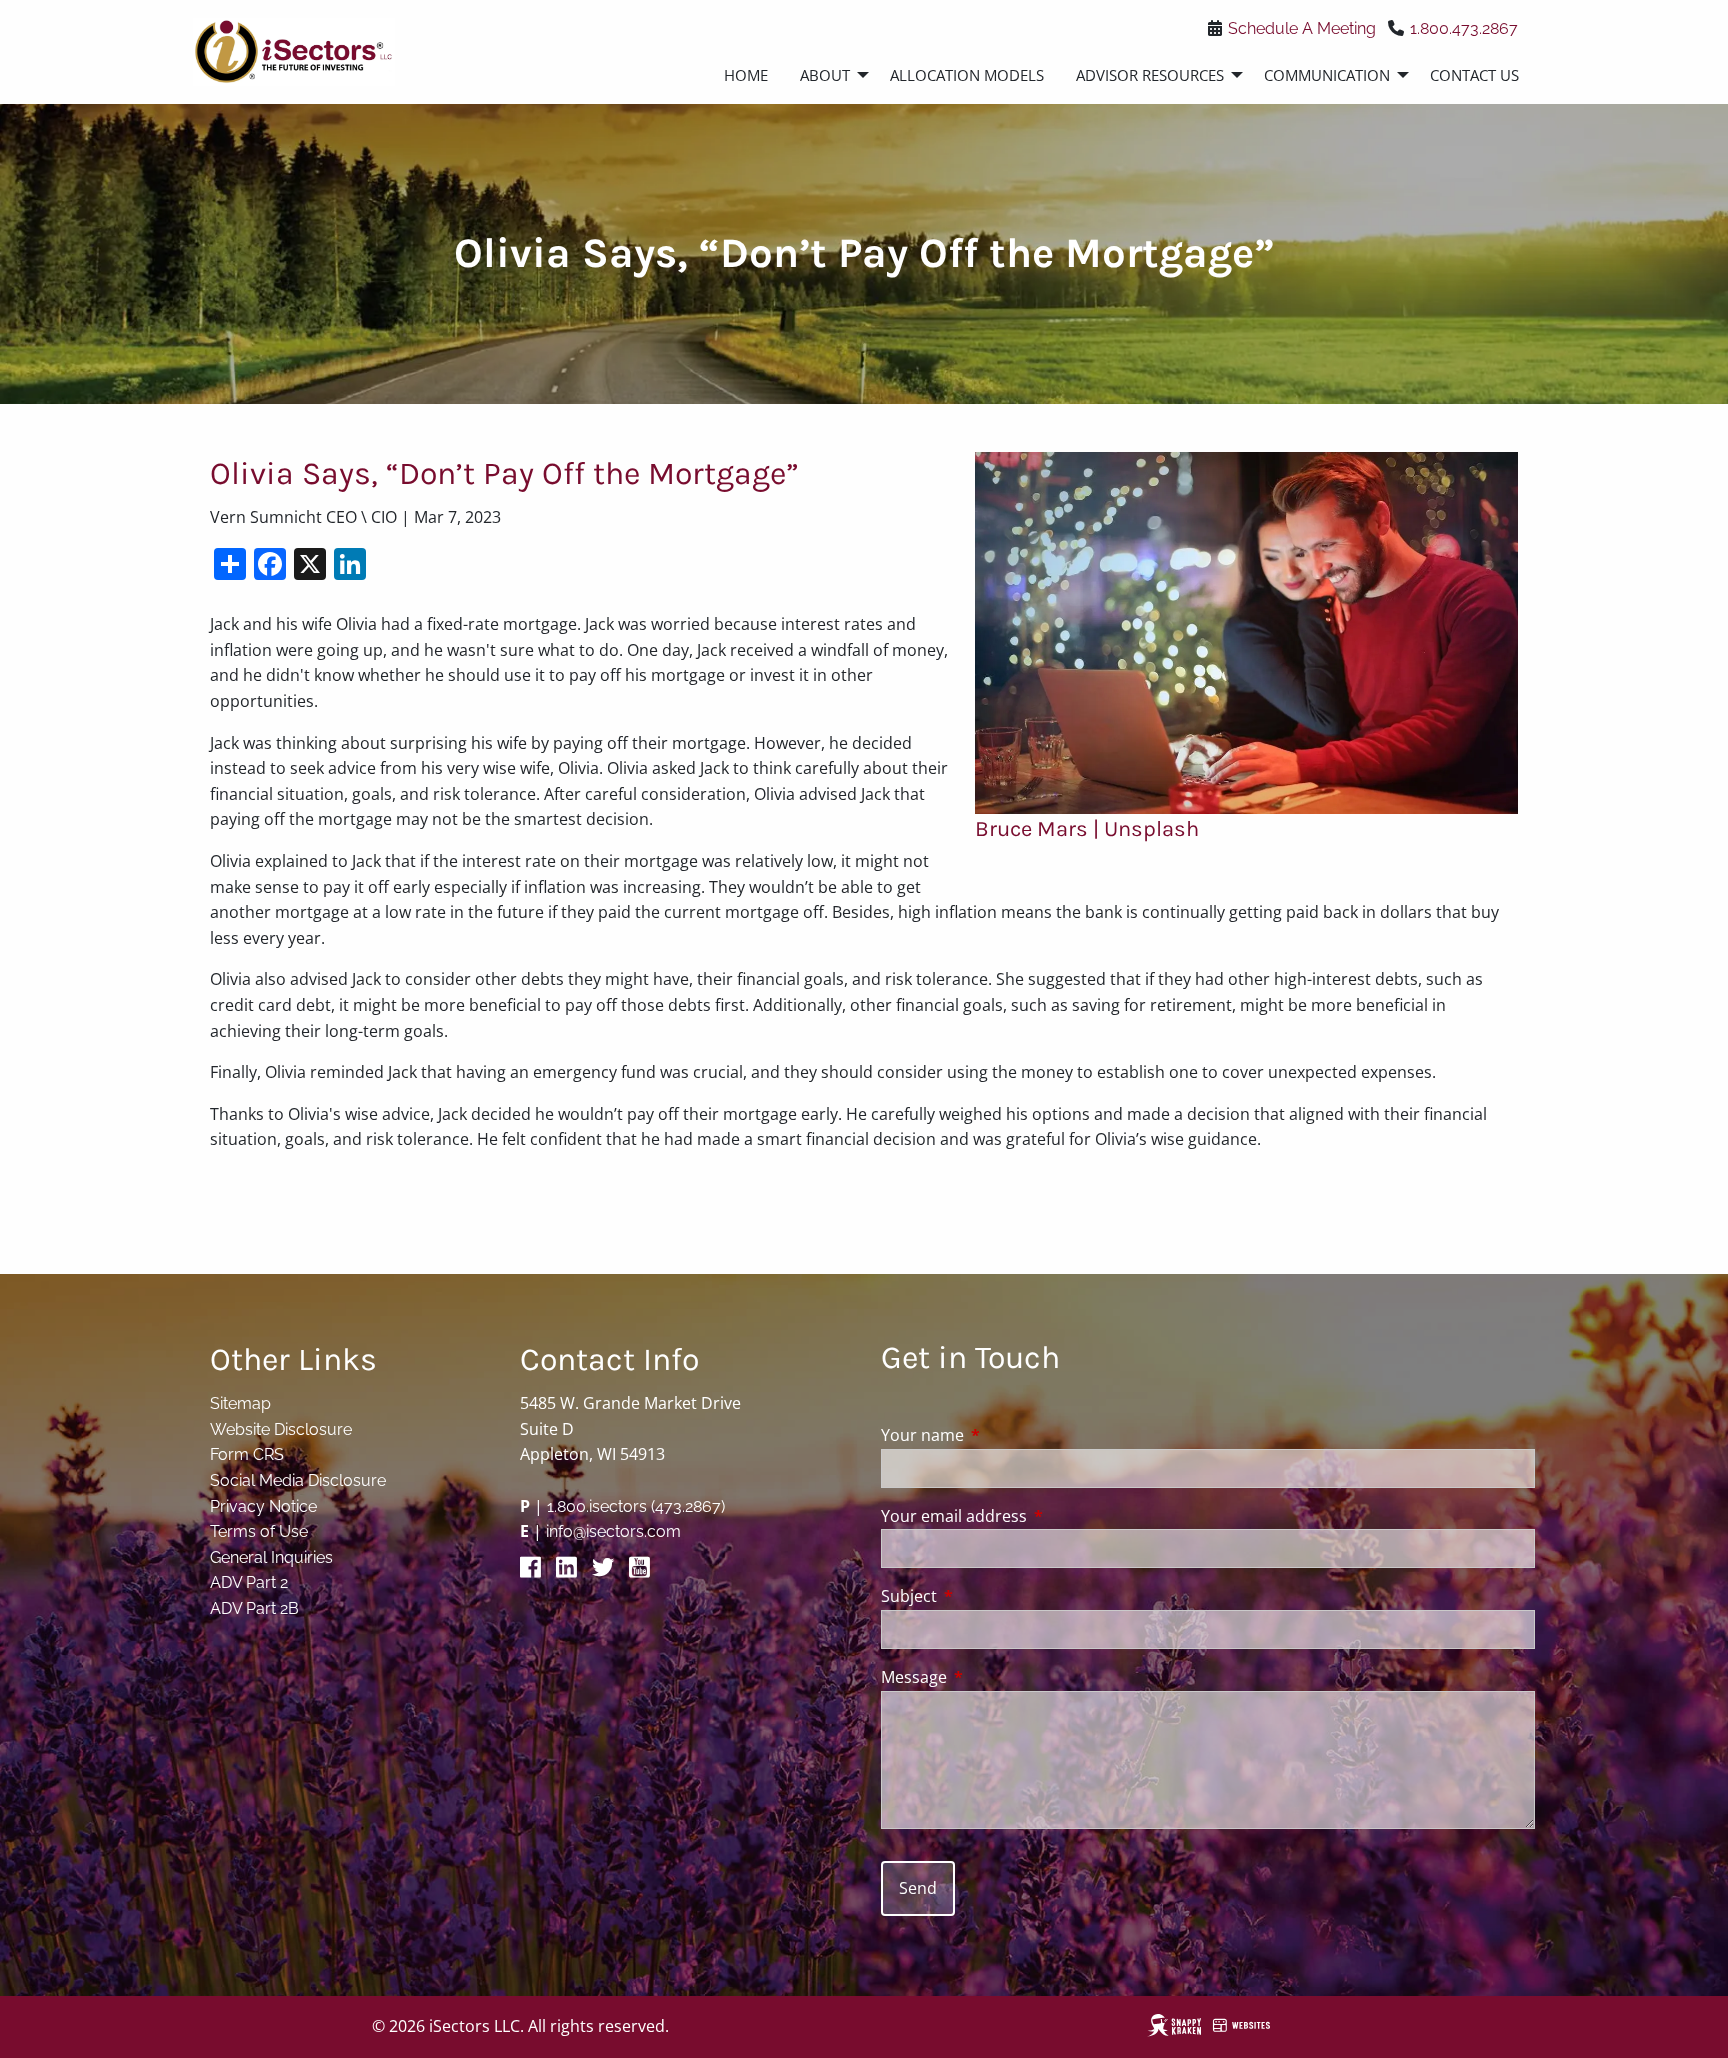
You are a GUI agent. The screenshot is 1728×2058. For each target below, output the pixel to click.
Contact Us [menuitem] (1474, 75)
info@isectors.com (613, 1531)
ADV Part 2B (254, 1608)
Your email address (1034, 1516)
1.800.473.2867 (1464, 28)
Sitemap (240, 1403)
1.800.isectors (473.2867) (636, 1506)
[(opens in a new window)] (536, 1572)
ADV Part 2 (249, 1582)
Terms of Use (259, 1531)
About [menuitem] (825, 75)
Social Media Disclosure (298, 1480)
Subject (989, 1596)
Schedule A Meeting (1302, 28)
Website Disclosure (281, 1429)
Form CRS (247, 1454)
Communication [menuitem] (1327, 75)
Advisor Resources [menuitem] (1150, 75)
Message (994, 1677)
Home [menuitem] (746, 75)
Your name (1003, 1435)
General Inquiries (271, 1557)
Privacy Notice (263, 1506)
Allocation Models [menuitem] (967, 75)
